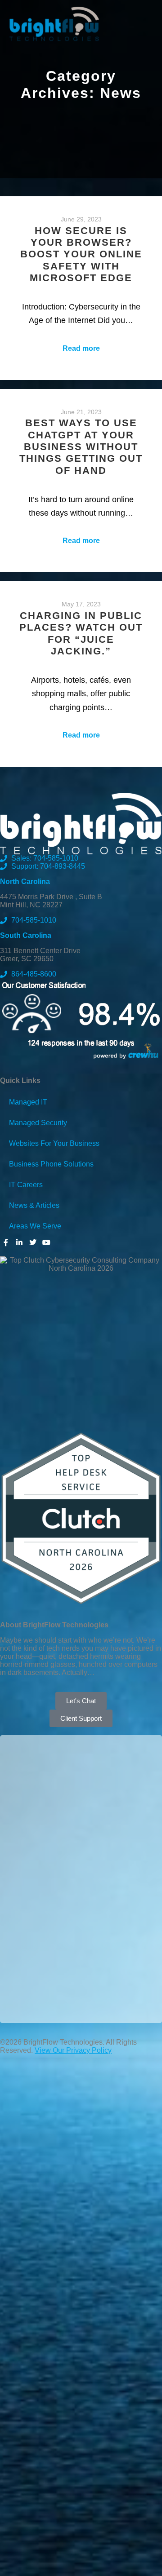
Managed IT (28, 1102)
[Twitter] (33, 1242)
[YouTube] (46, 1242)
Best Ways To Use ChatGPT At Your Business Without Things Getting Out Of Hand (81, 447)
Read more (81, 348)
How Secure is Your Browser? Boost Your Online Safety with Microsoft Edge (81, 254)
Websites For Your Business (54, 1143)
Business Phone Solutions (51, 1164)
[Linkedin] (19, 1242)
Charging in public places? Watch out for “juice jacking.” (81, 633)
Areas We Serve (35, 1226)
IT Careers (26, 1185)
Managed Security (38, 1123)
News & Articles (34, 1205)
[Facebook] (6, 1242)
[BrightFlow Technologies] (54, 24)
